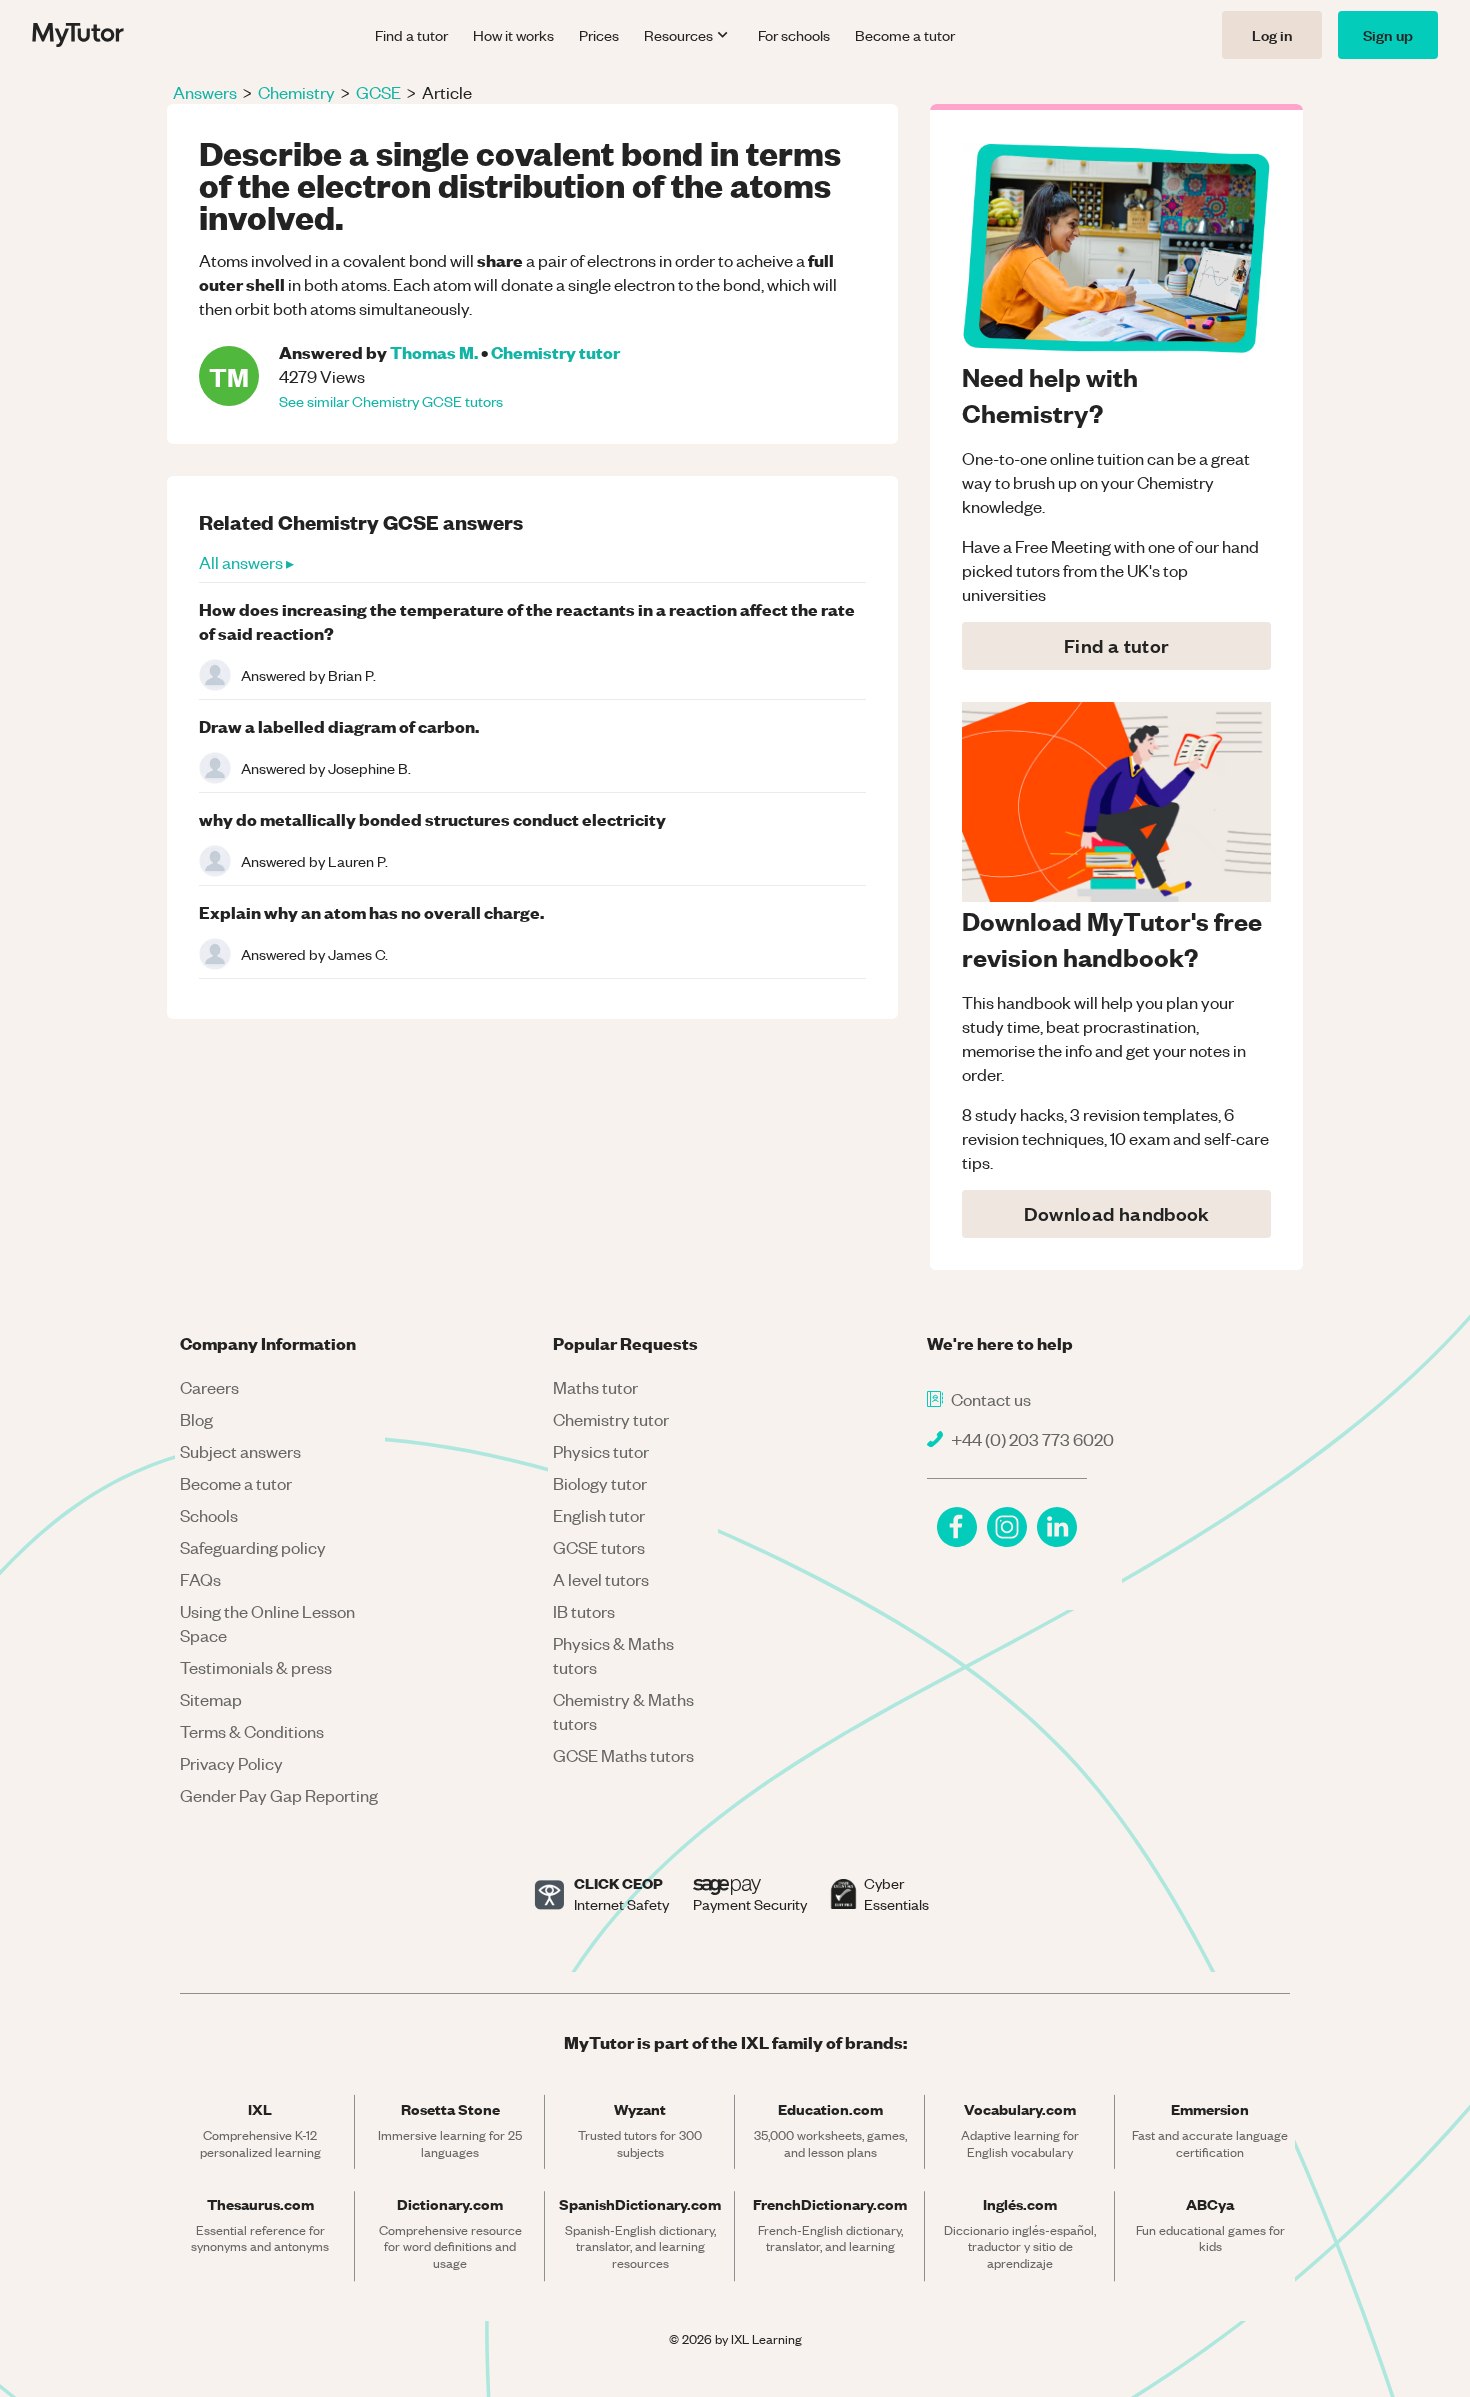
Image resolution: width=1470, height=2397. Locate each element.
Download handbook (1117, 1213)
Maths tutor (595, 1387)
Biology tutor (600, 1483)
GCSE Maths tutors (623, 1755)
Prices (599, 35)
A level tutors (601, 1579)
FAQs (200, 1579)
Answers (205, 92)
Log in (1272, 34)
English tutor (599, 1515)
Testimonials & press (256, 1667)
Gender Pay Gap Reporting (279, 1795)
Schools (209, 1515)
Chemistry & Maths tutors (623, 1711)
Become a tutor (905, 35)
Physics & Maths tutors (613, 1655)
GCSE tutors (599, 1547)
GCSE (378, 92)
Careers (209, 1387)
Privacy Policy (231, 1763)
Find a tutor (411, 35)
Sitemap (211, 1699)
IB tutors (584, 1611)
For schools (794, 35)
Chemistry (296, 92)
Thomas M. (434, 351)
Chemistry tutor (555, 351)
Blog (196, 1419)
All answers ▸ (246, 562)
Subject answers (240, 1451)
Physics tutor (601, 1451)
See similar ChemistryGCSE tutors (391, 401)
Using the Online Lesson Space (267, 1623)
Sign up (1388, 34)
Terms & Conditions (252, 1731)
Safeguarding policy (253, 1547)
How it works (513, 35)
